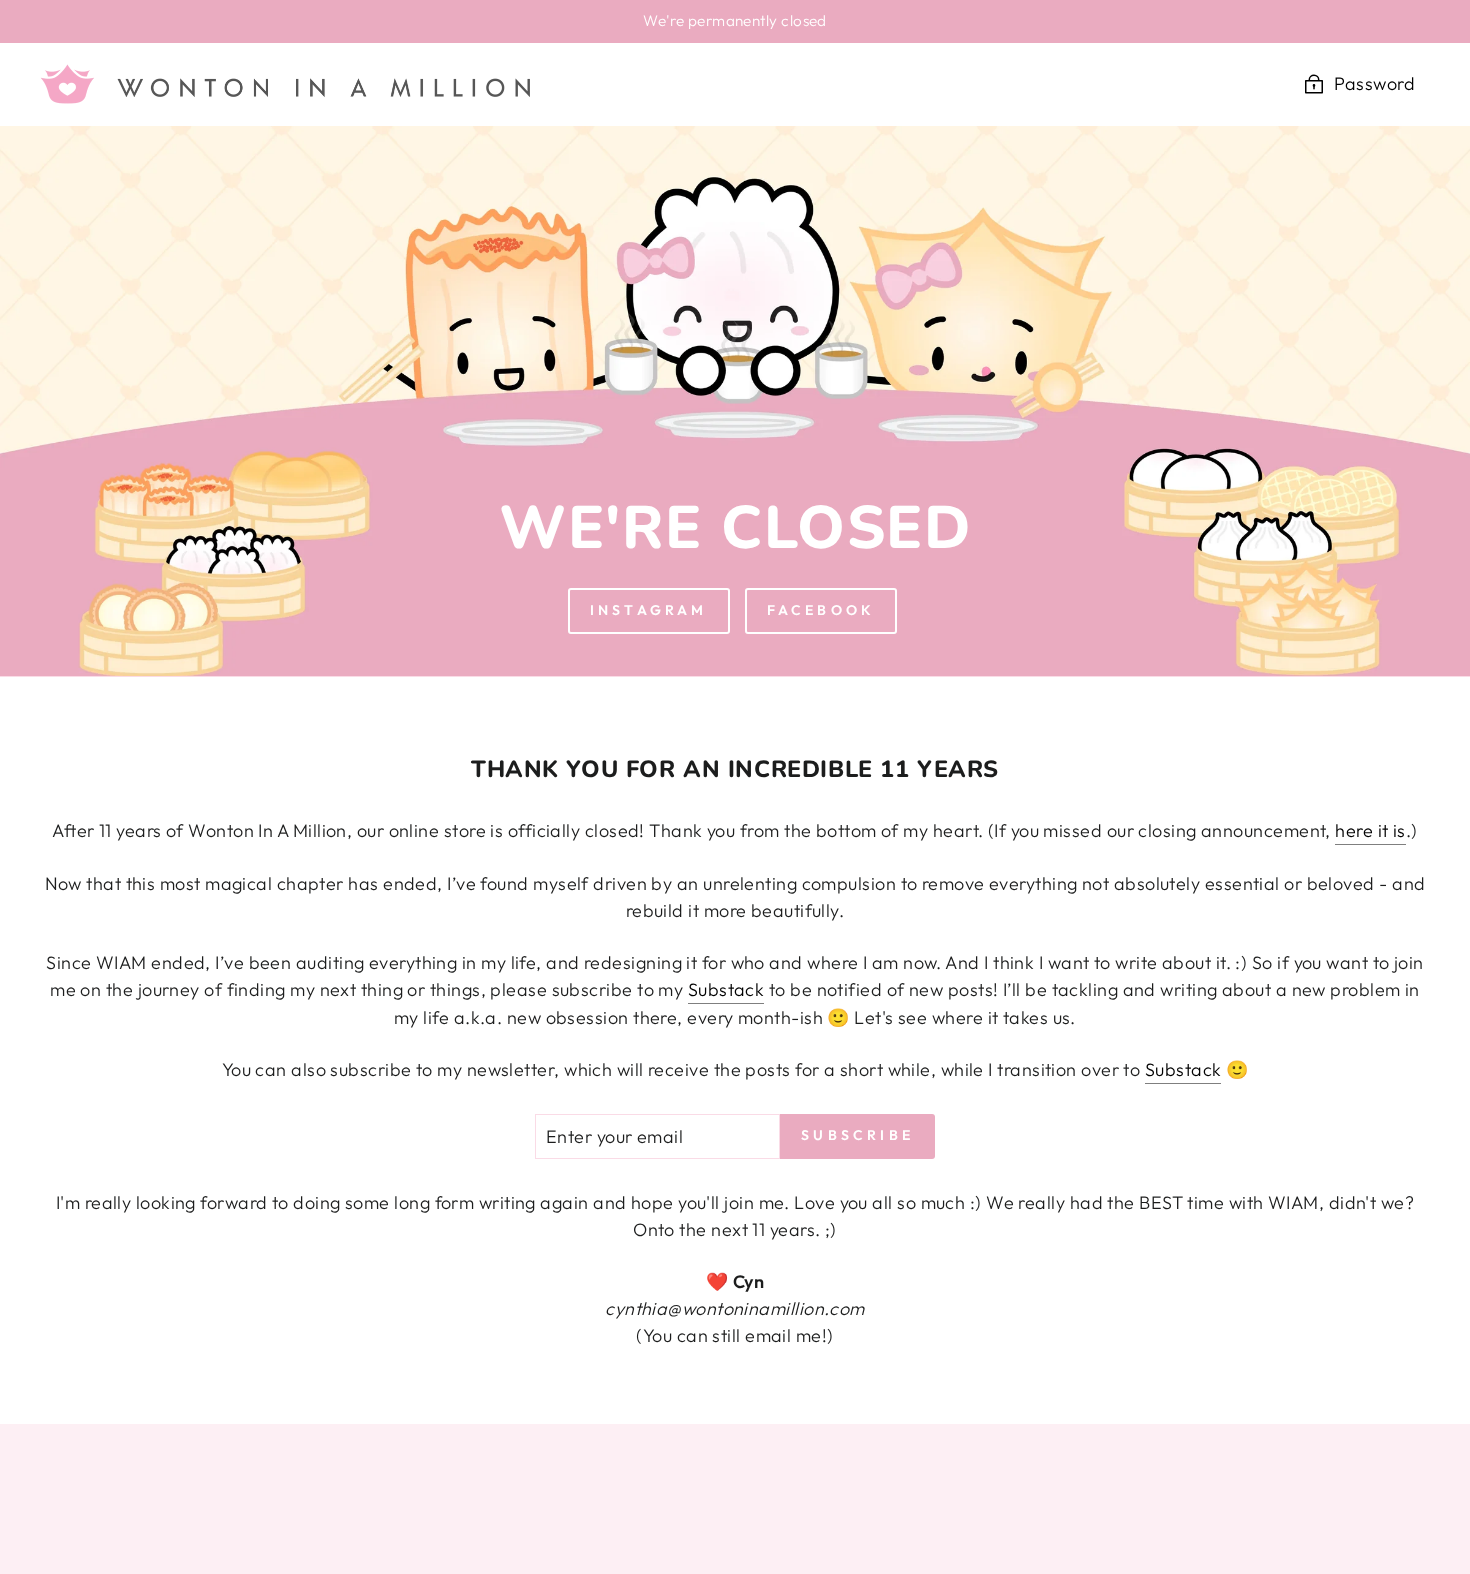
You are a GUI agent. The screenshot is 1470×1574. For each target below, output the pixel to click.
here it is (1370, 830)
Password (1374, 83)
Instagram (649, 610)
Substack (726, 989)
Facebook (821, 610)
